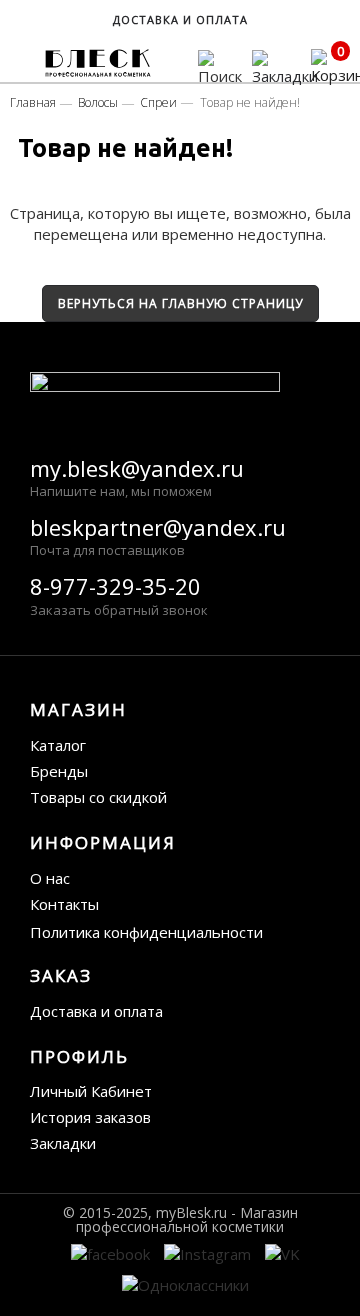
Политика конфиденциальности (146, 932)
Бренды (59, 771)
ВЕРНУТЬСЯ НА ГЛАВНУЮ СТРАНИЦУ (180, 303)
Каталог (58, 745)
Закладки (63, 1143)
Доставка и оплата (96, 1011)
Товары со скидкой (98, 797)
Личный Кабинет (91, 1091)
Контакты (64, 904)
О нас (50, 878)
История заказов (90, 1117)
